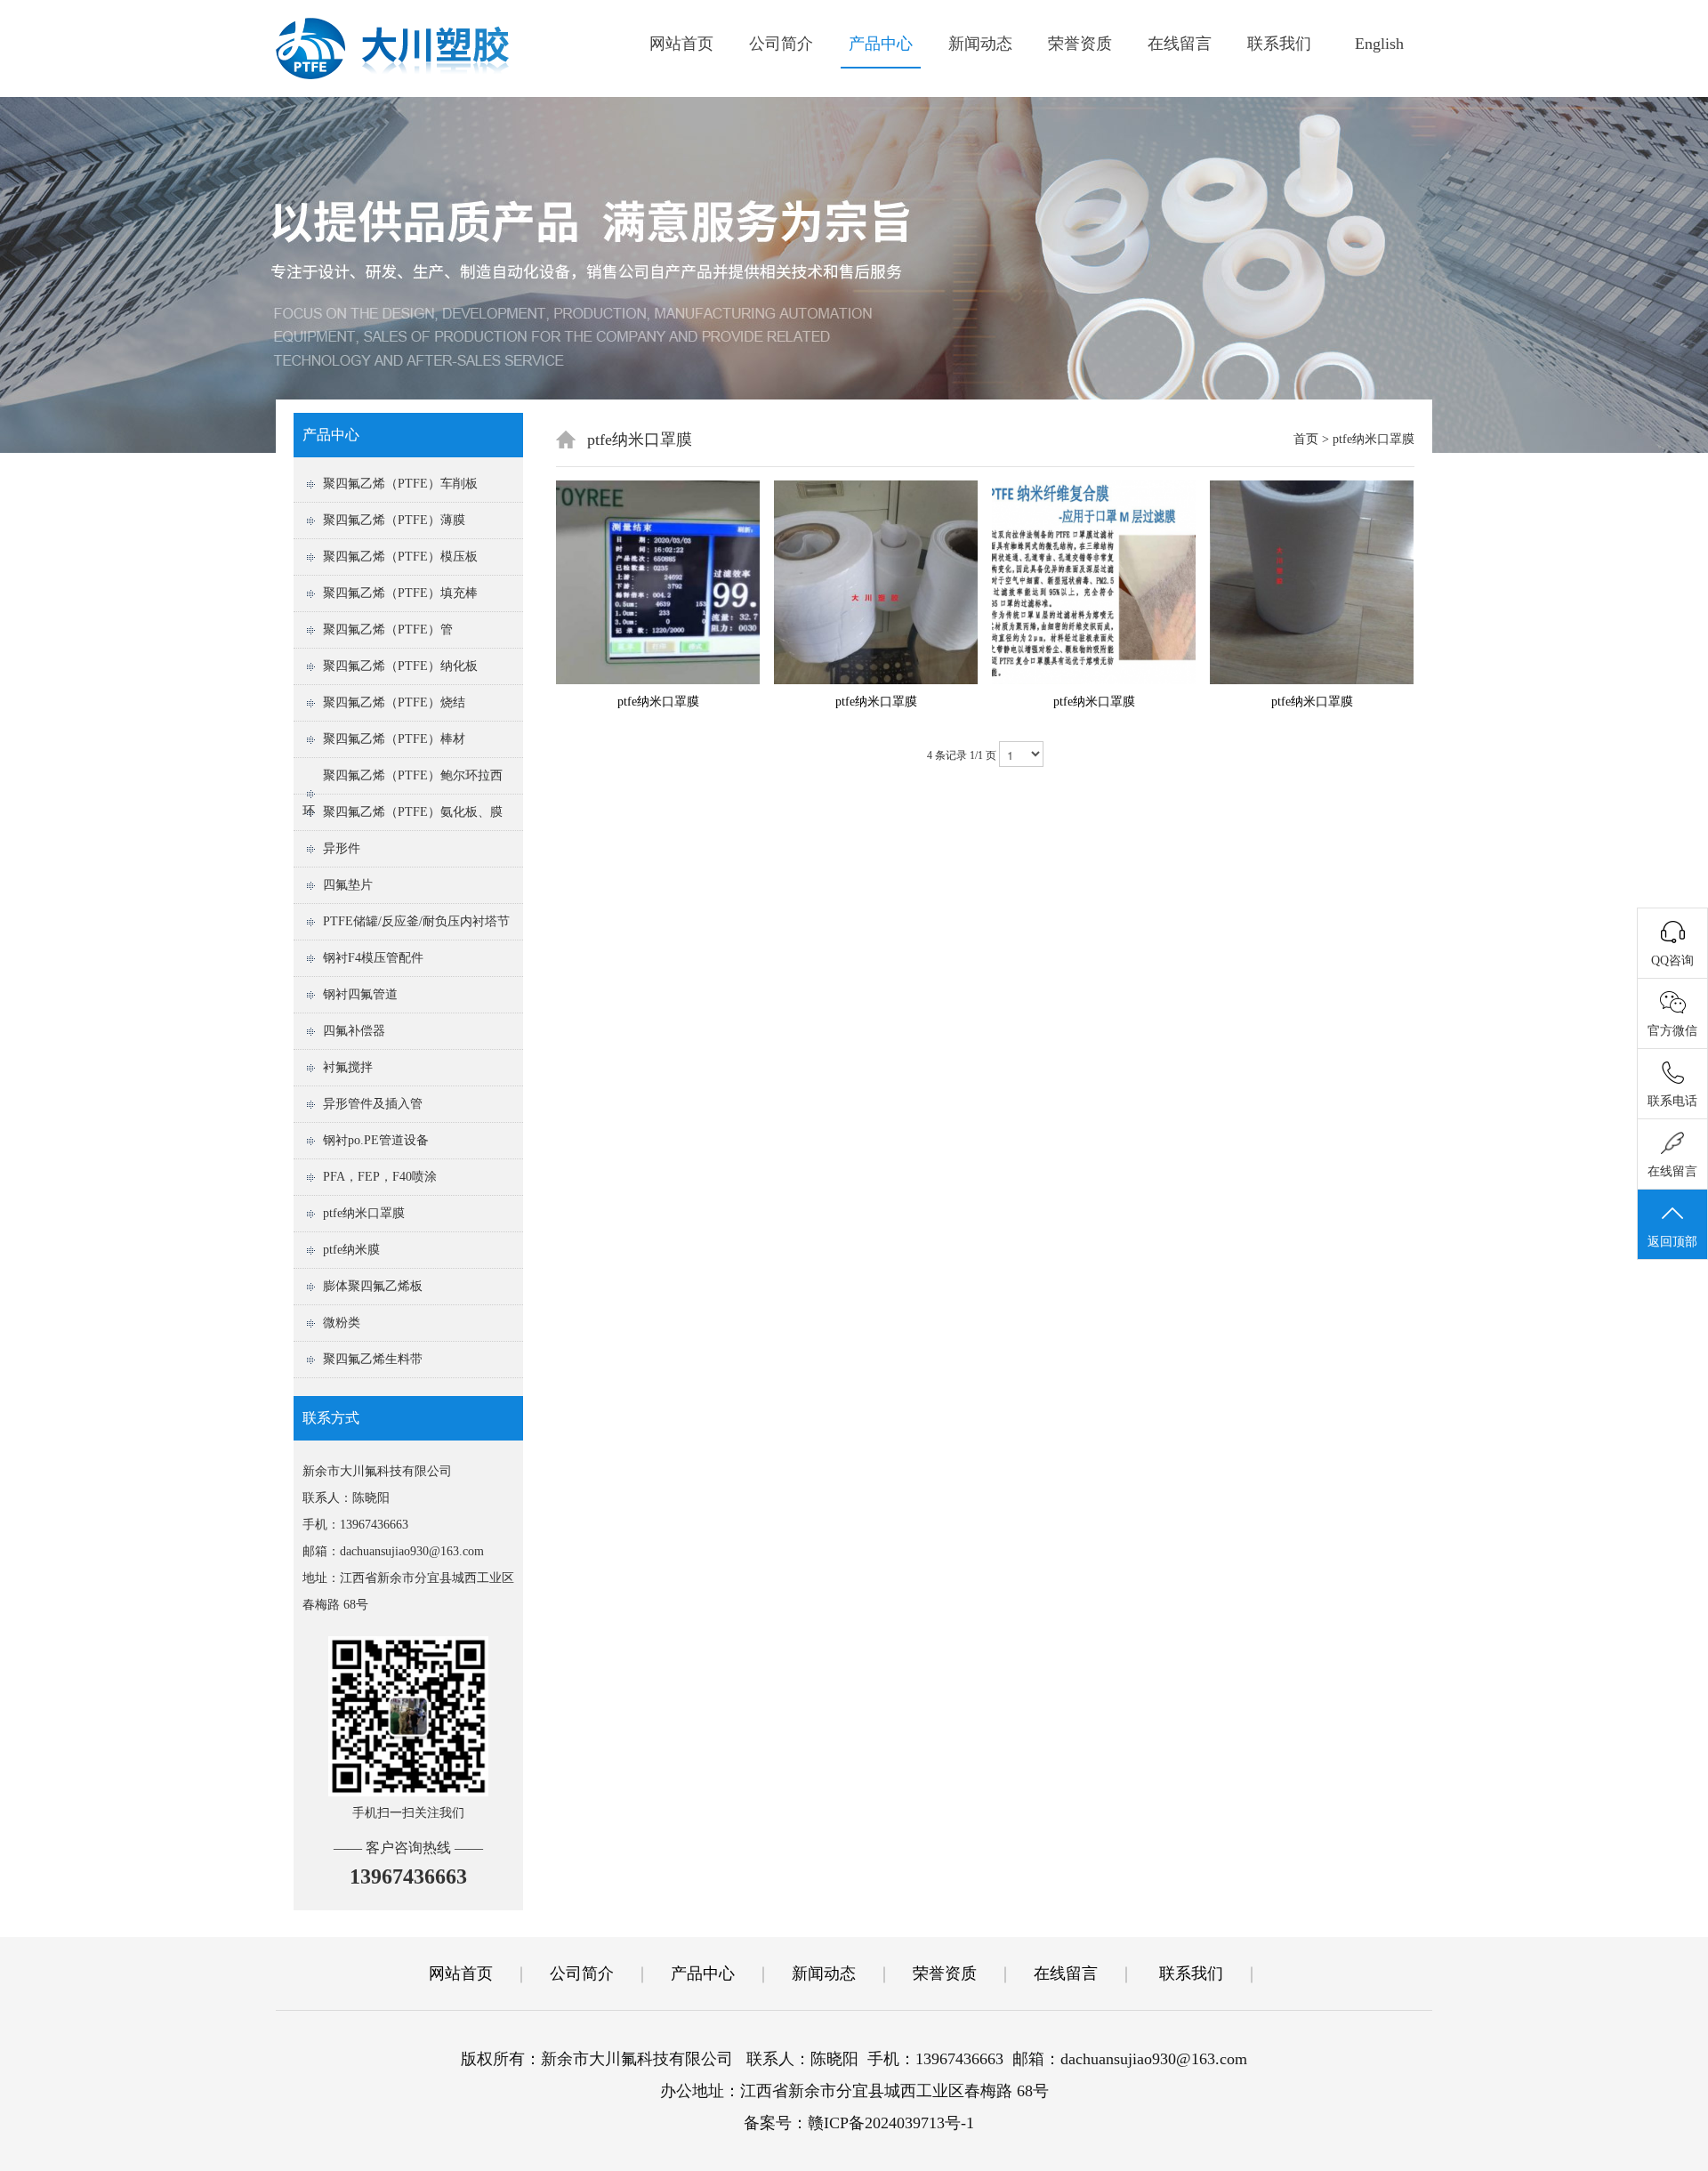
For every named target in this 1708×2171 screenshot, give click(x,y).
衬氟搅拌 (348, 1067)
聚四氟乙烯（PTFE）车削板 (400, 484)
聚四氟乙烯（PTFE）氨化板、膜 (413, 812)
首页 (1306, 439)
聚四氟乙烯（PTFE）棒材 (394, 739)
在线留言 (1180, 44)
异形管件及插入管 (373, 1104)
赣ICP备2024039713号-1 (891, 2123)
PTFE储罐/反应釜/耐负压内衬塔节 (416, 921)
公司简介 (781, 44)
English (1379, 44)
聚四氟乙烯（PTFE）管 (388, 630)
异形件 (342, 848)
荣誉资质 (1080, 44)
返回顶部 (1672, 1242)
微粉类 (342, 1323)
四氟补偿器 (354, 1031)
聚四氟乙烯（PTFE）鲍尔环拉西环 (403, 793)
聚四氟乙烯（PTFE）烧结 (394, 702)
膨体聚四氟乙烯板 (373, 1286)
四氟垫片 (348, 885)
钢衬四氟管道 (360, 994)
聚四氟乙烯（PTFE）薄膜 (394, 520)
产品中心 (881, 44)
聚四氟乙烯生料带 (373, 1359)
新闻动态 (980, 44)
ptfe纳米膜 (351, 1250)
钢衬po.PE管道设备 (376, 1140)
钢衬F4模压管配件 (373, 958)
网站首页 (681, 44)
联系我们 (1279, 44)
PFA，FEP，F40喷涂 (380, 1177)
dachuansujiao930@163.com (412, 1551)
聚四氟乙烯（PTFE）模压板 (400, 557)
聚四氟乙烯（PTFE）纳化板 (400, 666)
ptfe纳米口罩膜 (364, 1213)
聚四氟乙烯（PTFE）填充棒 (400, 593)
